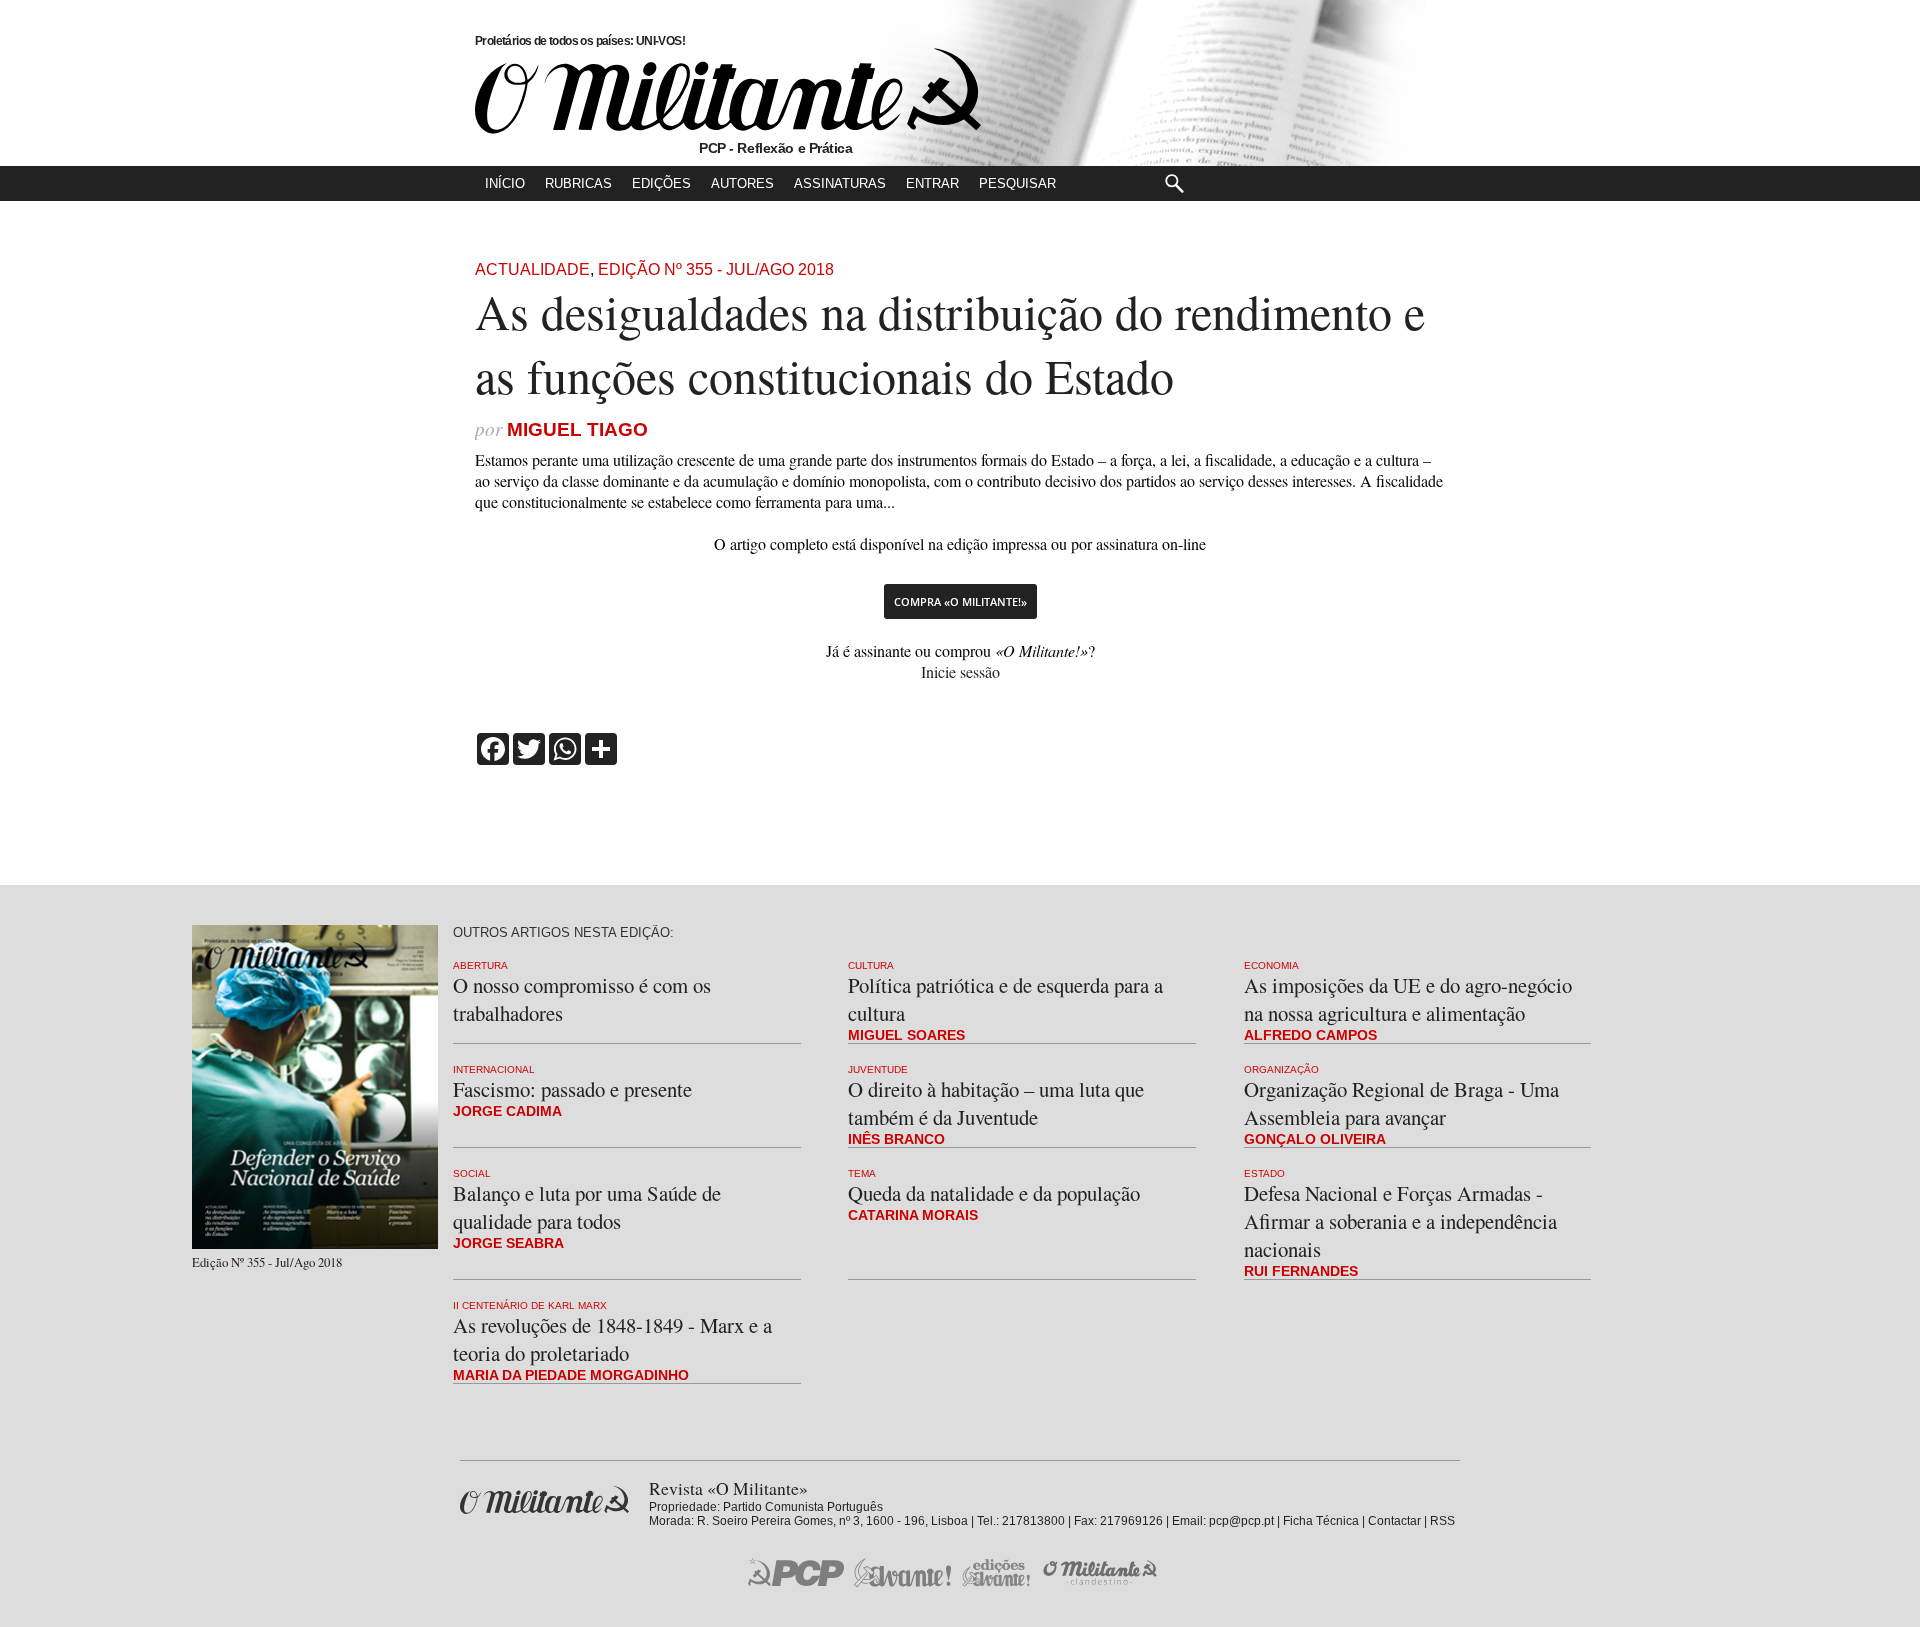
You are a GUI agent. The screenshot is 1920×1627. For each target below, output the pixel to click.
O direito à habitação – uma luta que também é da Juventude (996, 1103)
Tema (862, 1173)
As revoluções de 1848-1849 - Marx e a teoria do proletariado (612, 1339)
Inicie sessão (960, 671)
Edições (661, 183)
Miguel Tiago (577, 429)
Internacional (494, 1069)
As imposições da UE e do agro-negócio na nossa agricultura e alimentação (1408, 999)
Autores (742, 183)
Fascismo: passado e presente (572, 1089)
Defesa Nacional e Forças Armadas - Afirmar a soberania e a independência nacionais (1400, 1221)
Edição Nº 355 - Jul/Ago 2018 (716, 269)
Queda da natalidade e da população (994, 1193)
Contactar (1394, 1521)
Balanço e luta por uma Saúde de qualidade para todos (587, 1207)
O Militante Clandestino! (1102, 1572)
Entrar (932, 183)
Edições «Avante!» (996, 1572)
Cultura (871, 965)
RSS (1442, 1521)
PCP (796, 1572)
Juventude (878, 1069)
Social (472, 1173)
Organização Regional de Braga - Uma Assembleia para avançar (1401, 1103)
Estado (1264, 1173)
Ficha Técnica (1321, 1521)
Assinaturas (840, 183)
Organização (1281, 1069)
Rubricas (578, 183)
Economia (1271, 965)
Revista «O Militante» (544, 1500)
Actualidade (532, 269)
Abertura (480, 965)
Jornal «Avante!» (902, 1572)
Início (505, 183)
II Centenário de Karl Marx (530, 1305)
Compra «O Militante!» (960, 601)
